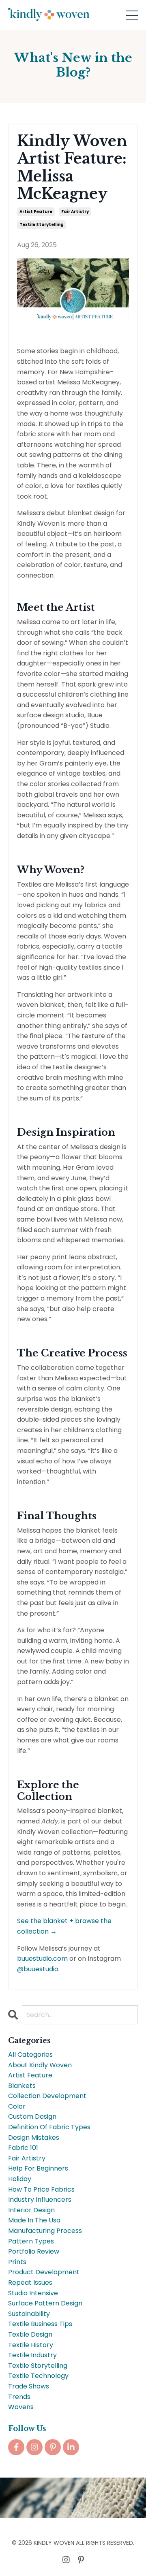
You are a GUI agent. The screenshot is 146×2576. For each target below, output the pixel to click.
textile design (30, 2334)
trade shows (29, 2386)
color (17, 2106)
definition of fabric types (49, 2127)
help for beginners (38, 2168)
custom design (32, 2116)
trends (19, 2397)
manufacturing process (45, 2231)
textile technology (38, 2376)
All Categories (30, 2055)
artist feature (36, 212)
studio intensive (33, 2293)
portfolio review (34, 2251)
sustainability (29, 2314)
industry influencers (40, 2200)
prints (17, 2262)
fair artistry (75, 212)
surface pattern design (45, 2303)
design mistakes (34, 2138)
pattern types (31, 2241)
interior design (31, 2210)
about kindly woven (40, 2065)
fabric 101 (23, 2148)
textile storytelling (42, 225)
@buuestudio (38, 1969)
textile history (31, 2345)
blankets (22, 2086)
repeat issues (30, 2283)
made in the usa (34, 2220)
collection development (47, 2096)
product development (44, 2272)
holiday (20, 2179)
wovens (21, 2407)
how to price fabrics (41, 2189)
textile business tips (40, 2324)
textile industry (32, 2355)
